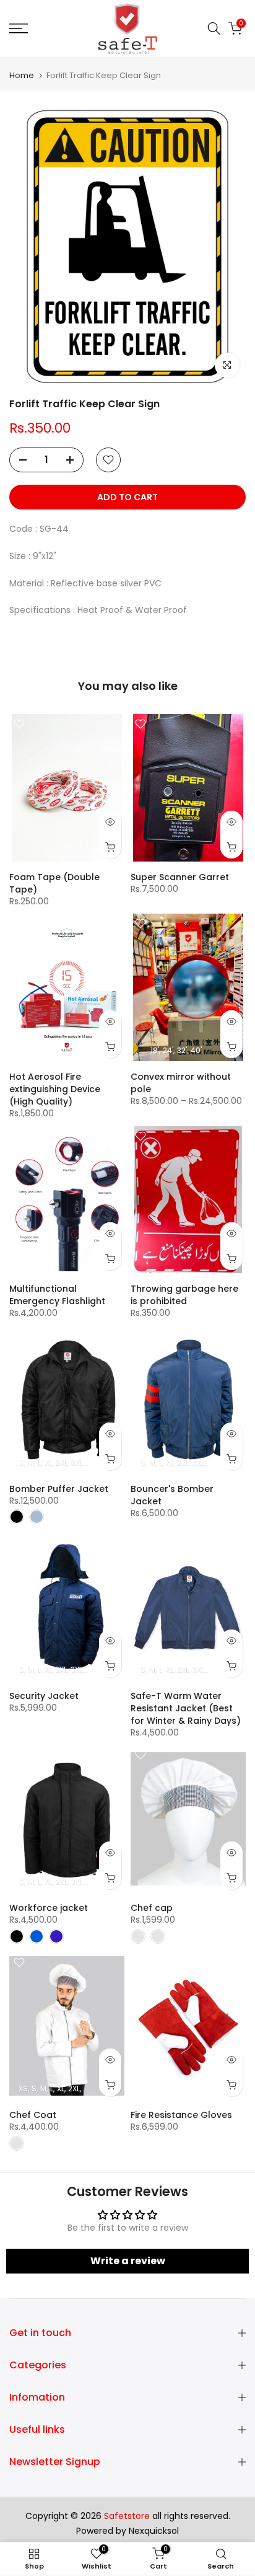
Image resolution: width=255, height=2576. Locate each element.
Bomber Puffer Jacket (59, 1489)
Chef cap (152, 1908)
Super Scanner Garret (180, 877)
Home (22, 75)
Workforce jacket (49, 1908)
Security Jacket (44, 1696)
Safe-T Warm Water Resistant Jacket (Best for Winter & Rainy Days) (186, 1708)
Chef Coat (33, 2115)
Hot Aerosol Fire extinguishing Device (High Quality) (55, 1089)
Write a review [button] (128, 2261)
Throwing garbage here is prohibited (184, 1295)
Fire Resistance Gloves (181, 2115)
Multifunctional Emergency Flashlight (57, 1295)
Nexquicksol (154, 2531)
